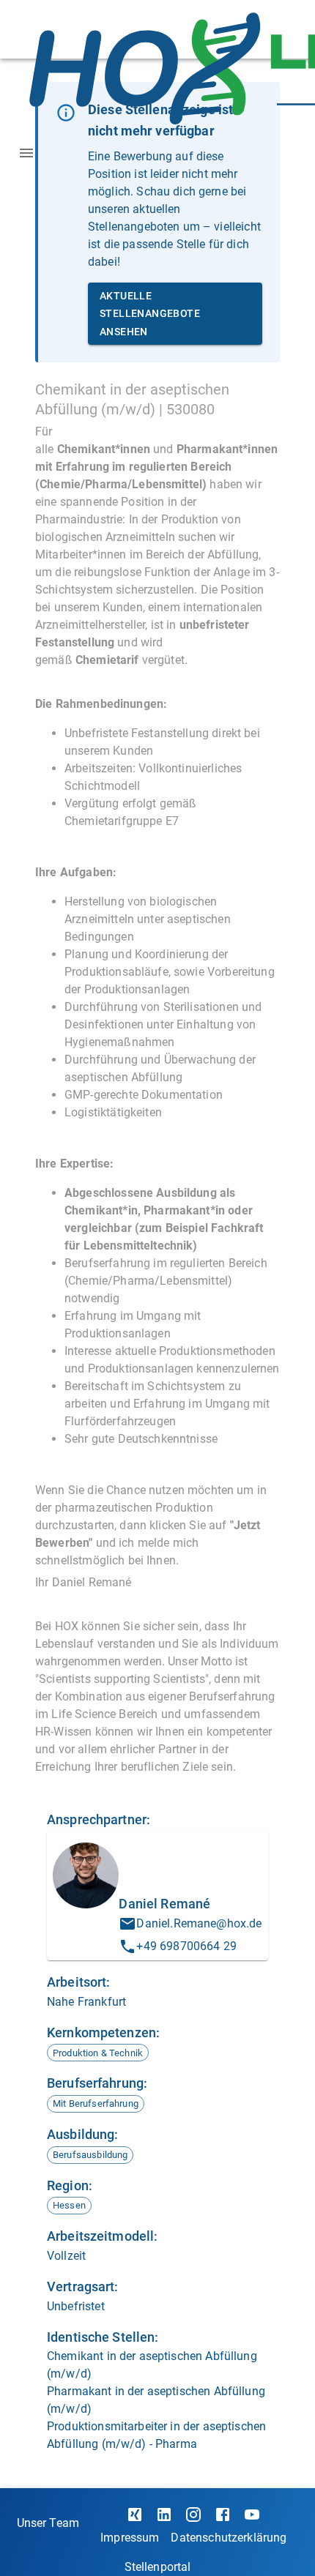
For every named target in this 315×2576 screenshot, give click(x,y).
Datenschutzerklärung (229, 2538)
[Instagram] (193, 2515)
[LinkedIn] (164, 2515)
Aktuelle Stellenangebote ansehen (150, 314)
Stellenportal (158, 2567)
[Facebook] (223, 2515)
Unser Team (48, 2523)
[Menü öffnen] (26, 153)
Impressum (130, 2538)
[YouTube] (252, 2515)
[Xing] (135, 2515)
